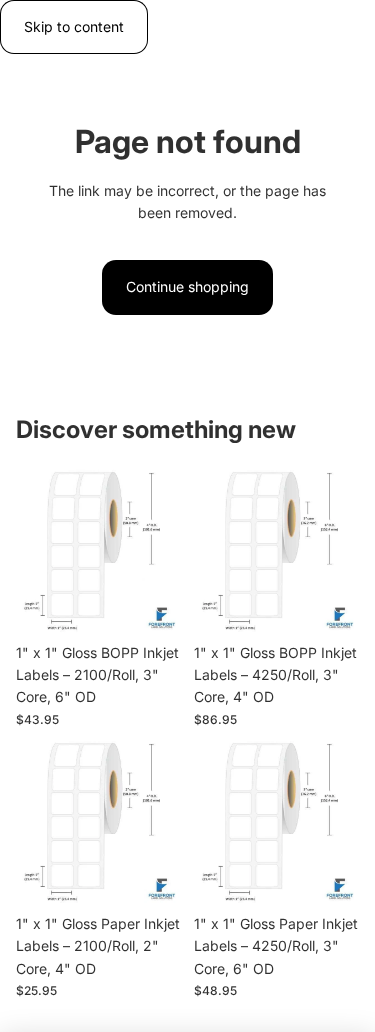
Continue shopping (187, 286)
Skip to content (74, 26)
